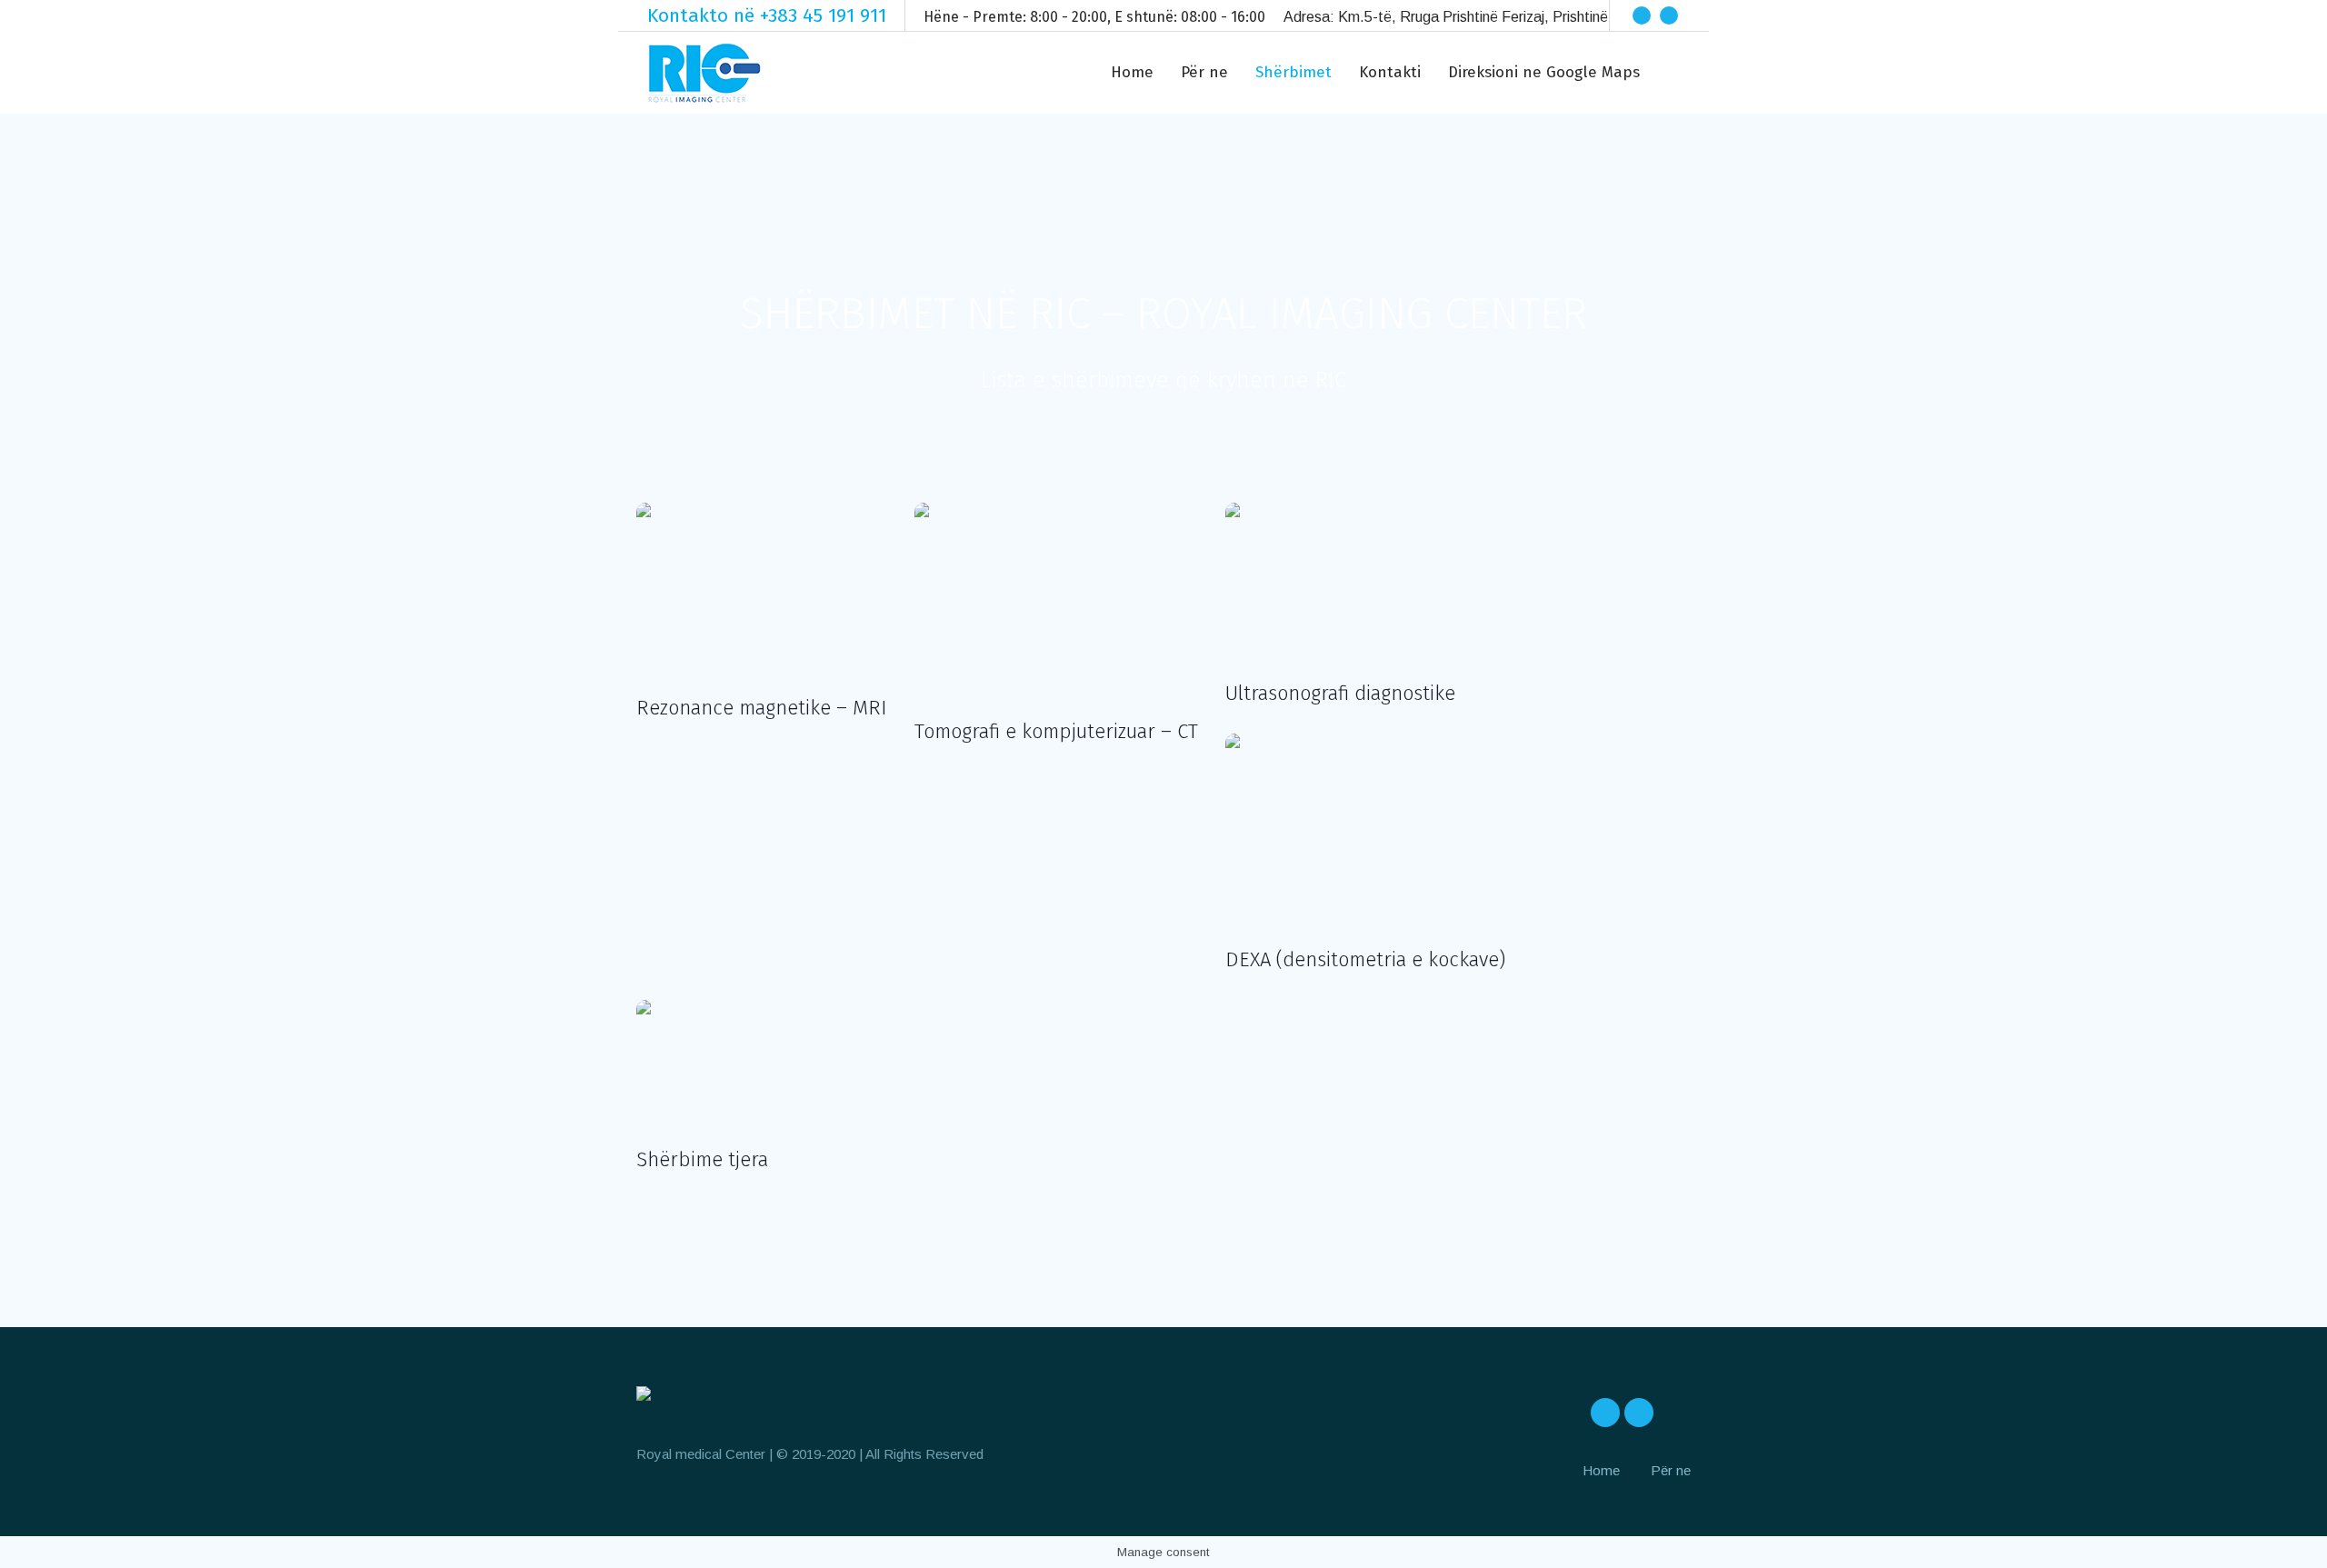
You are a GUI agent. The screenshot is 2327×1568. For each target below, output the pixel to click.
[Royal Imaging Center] (644, 1397)
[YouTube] (1696, 15)
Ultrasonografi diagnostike (1340, 693)
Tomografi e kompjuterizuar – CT (1056, 731)
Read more (762, 591)
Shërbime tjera (702, 1159)
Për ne (1671, 1470)
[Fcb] (1642, 15)
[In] (1669, 15)
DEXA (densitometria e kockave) (1365, 959)
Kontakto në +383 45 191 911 (767, 15)
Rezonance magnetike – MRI (762, 708)
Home (1601, 1470)
